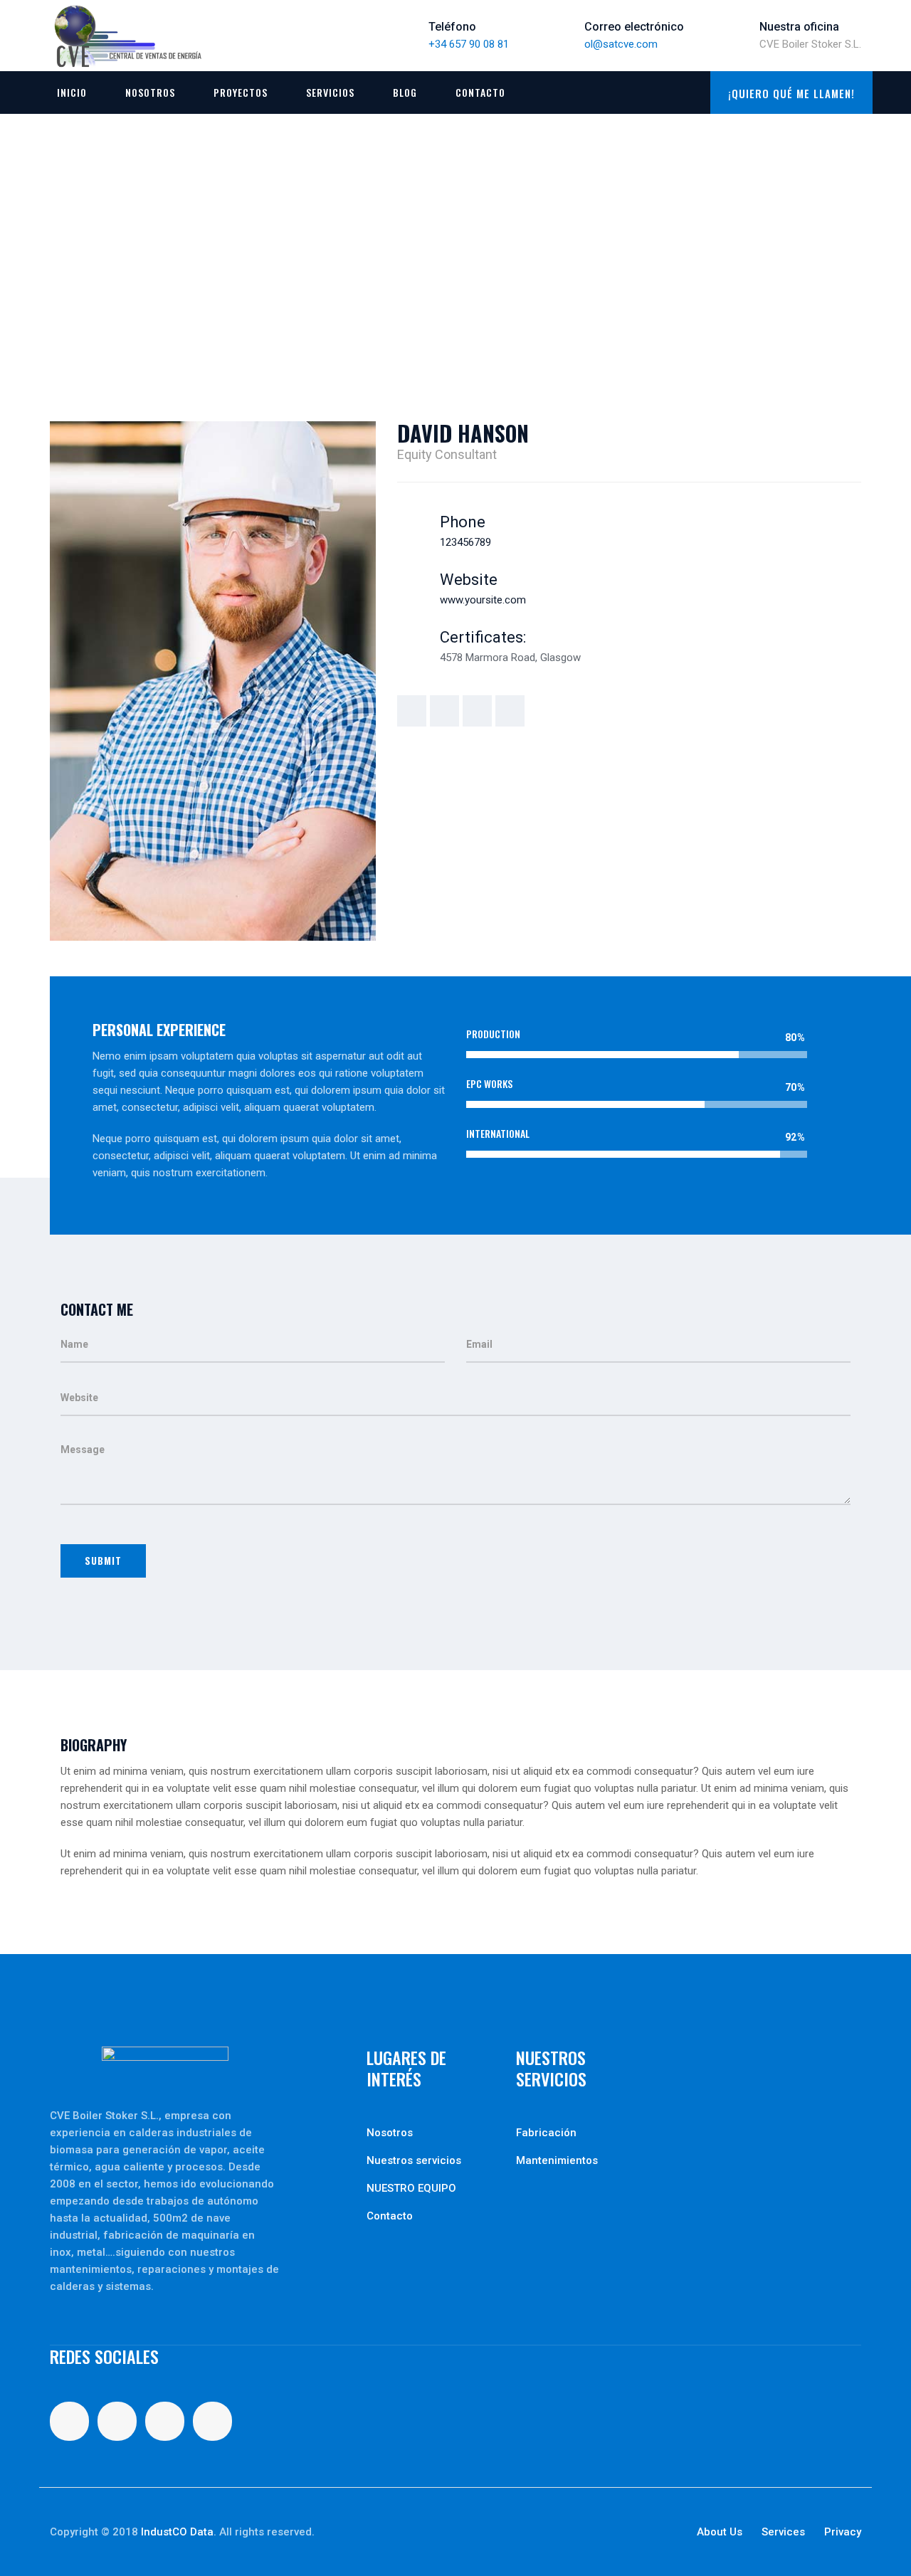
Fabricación (546, 2133)
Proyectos (241, 92)
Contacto (480, 92)
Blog (405, 92)
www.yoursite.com (483, 600)
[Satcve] (128, 36)
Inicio (72, 92)
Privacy (843, 2532)
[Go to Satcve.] (54, 263)
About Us (720, 2532)
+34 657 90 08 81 (469, 44)
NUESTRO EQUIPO (411, 2188)
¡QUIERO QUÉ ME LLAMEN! (791, 93)
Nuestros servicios (414, 2160)
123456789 (465, 542)
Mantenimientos (557, 2160)
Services (783, 2532)
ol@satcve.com (621, 44)
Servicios (330, 92)
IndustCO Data (177, 2532)
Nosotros (150, 92)
